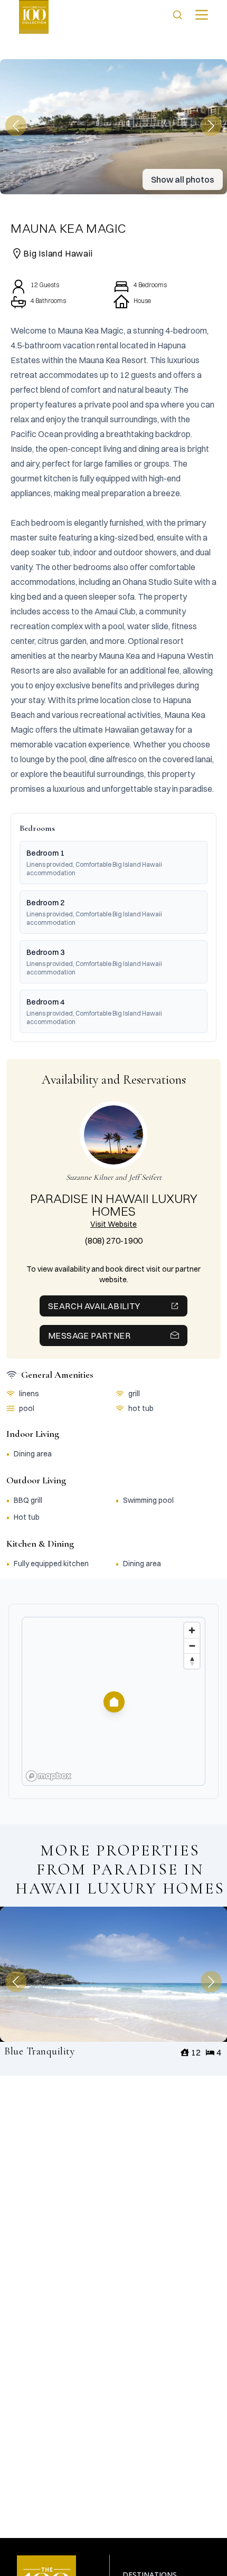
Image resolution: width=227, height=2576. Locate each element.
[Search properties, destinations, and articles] (177, 15)
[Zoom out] (192, 1646)
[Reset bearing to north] (192, 1661)
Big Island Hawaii (58, 253)
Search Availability (94, 1306)
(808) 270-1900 (114, 1240)
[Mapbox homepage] (49, 1776)
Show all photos (183, 179)
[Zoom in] (192, 1630)
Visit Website (113, 1224)
